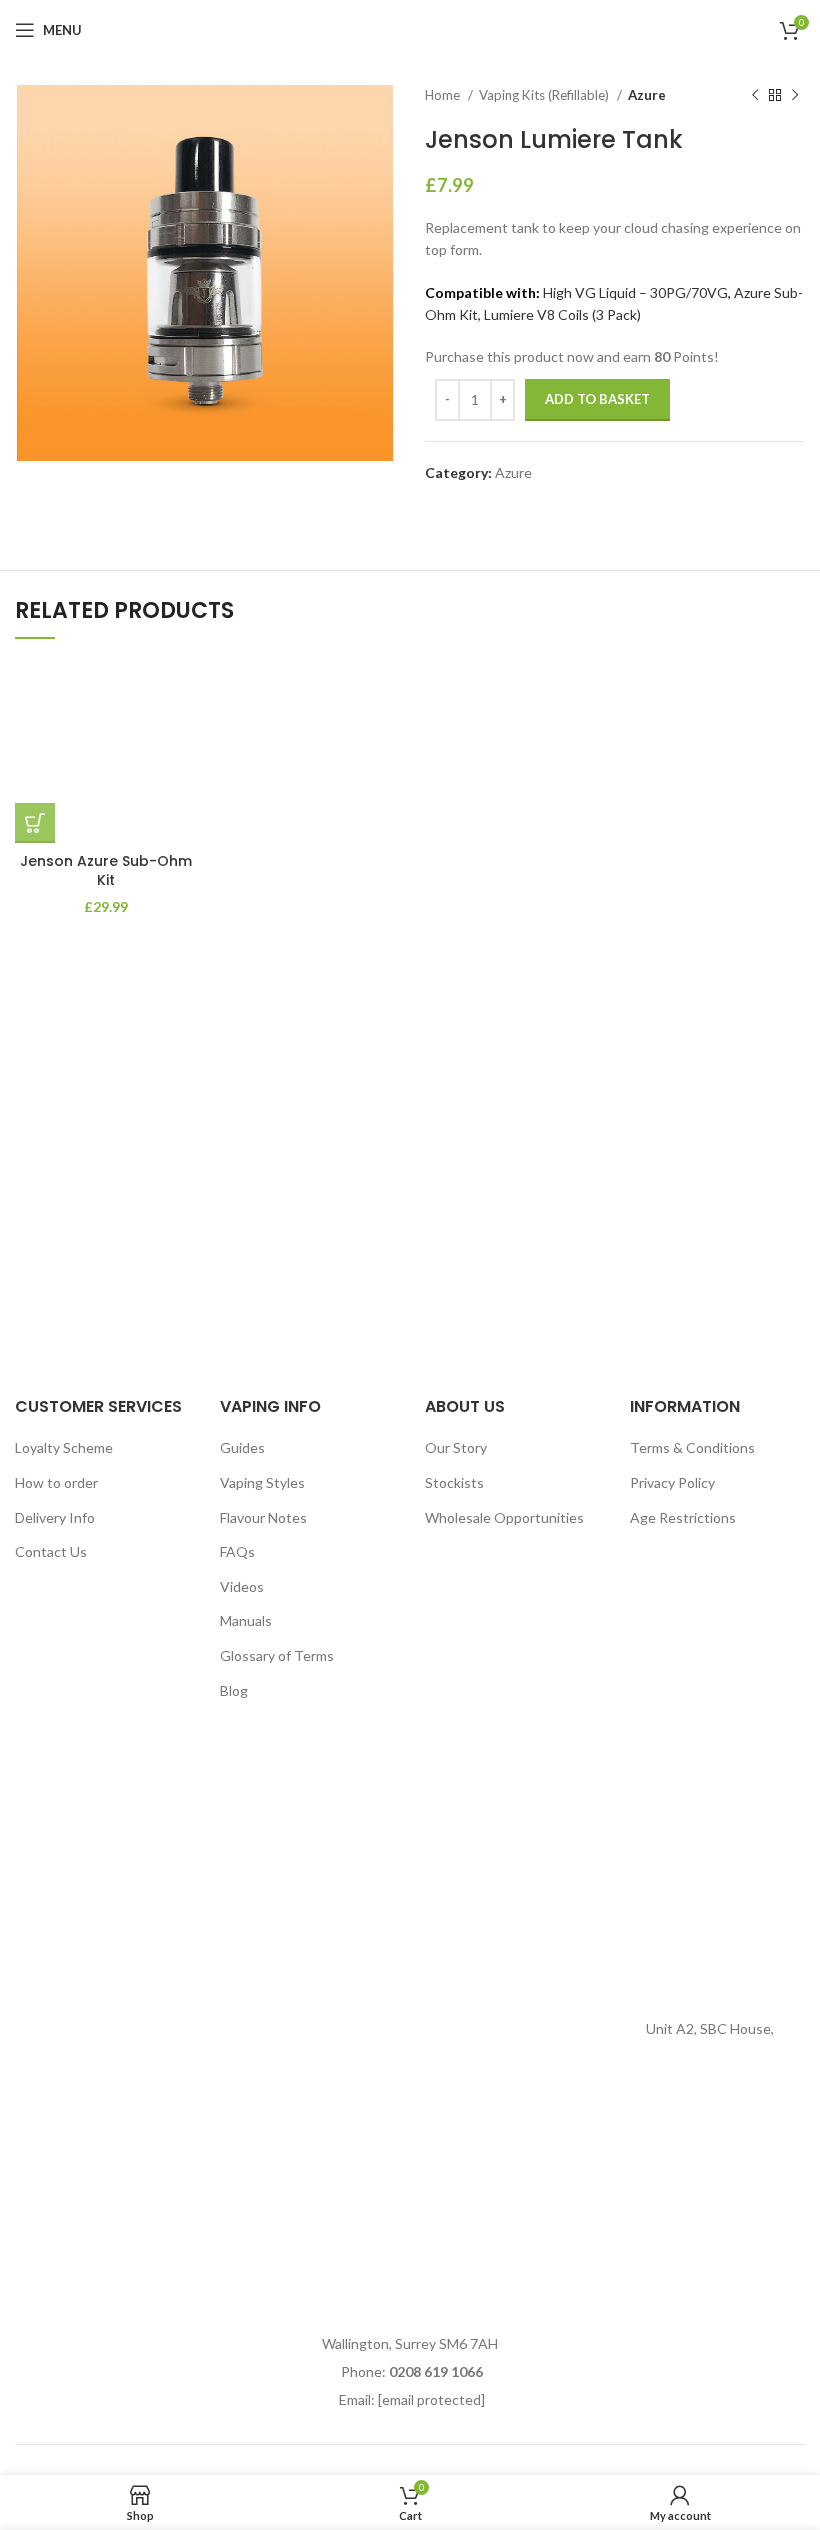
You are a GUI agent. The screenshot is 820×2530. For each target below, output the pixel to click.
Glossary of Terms (277, 1655)
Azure (647, 95)
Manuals (246, 1620)
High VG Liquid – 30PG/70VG (635, 292)
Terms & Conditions (692, 1447)
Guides (242, 1447)
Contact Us (51, 1551)
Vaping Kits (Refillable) (545, 95)
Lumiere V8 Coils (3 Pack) (562, 314)
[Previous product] (755, 96)
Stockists (454, 1482)
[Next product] (795, 96)
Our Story (456, 1447)
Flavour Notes (263, 1517)
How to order (56, 1482)
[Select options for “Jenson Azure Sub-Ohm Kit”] (35, 823)
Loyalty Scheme (64, 1447)
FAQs (237, 1551)
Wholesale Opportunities (504, 1517)
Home (444, 95)
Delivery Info (55, 1517)
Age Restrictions (683, 1517)
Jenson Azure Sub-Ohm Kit (106, 871)
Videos (242, 1586)
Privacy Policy (672, 1482)
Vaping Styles (262, 1482)
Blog (234, 1690)
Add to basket (597, 399)
